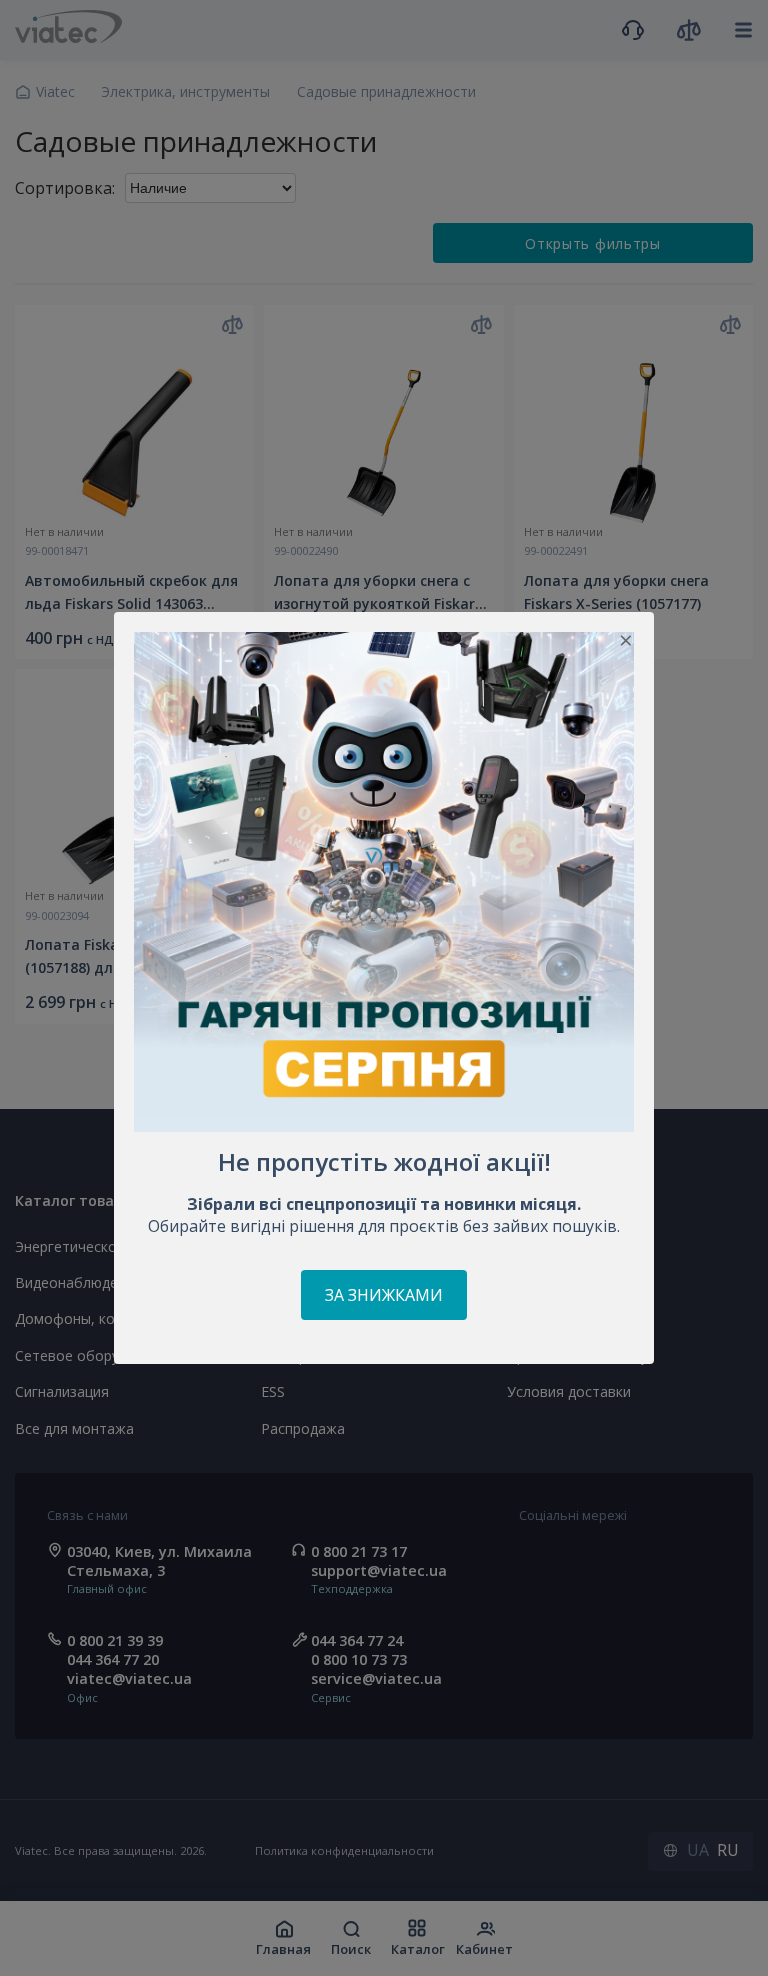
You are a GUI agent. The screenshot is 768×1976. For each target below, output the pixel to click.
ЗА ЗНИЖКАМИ (384, 1295)
